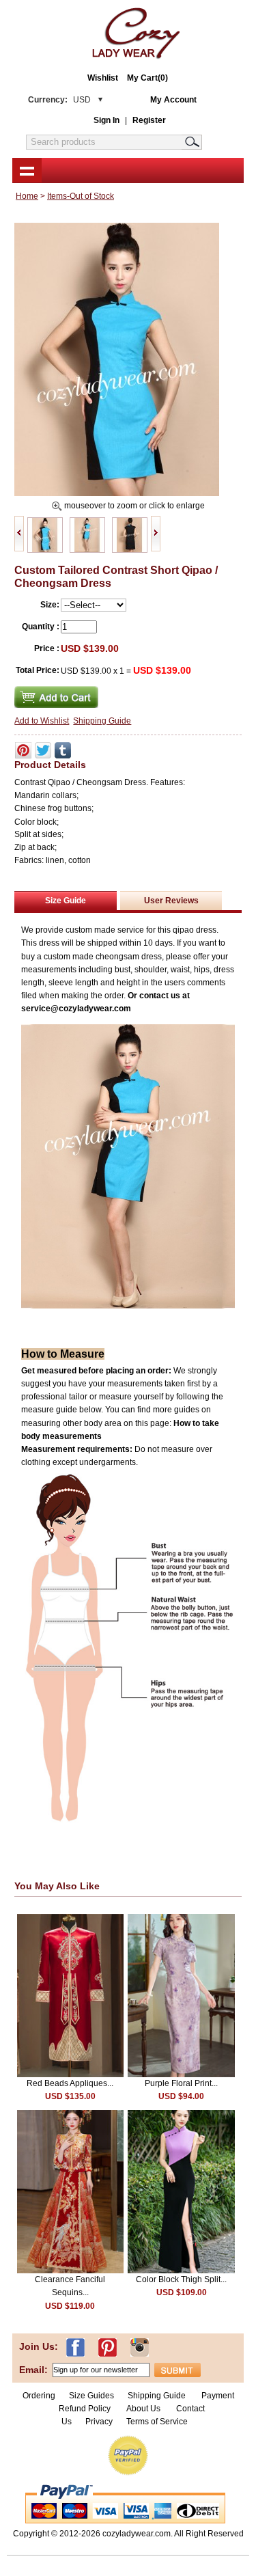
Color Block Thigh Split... (181, 2279)
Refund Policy (85, 2409)
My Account (173, 100)
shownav (27, 170)
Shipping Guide (102, 721)
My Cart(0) (147, 78)
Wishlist (103, 78)
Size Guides (91, 2396)
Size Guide (66, 901)
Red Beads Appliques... (70, 2083)
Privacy (99, 2422)
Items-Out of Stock (81, 196)
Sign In (106, 120)
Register (149, 120)
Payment (218, 2396)
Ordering (39, 2396)
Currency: (59, 100)
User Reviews (171, 901)
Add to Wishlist (42, 721)
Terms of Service (157, 2422)
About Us (144, 2409)
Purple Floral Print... (181, 2083)
